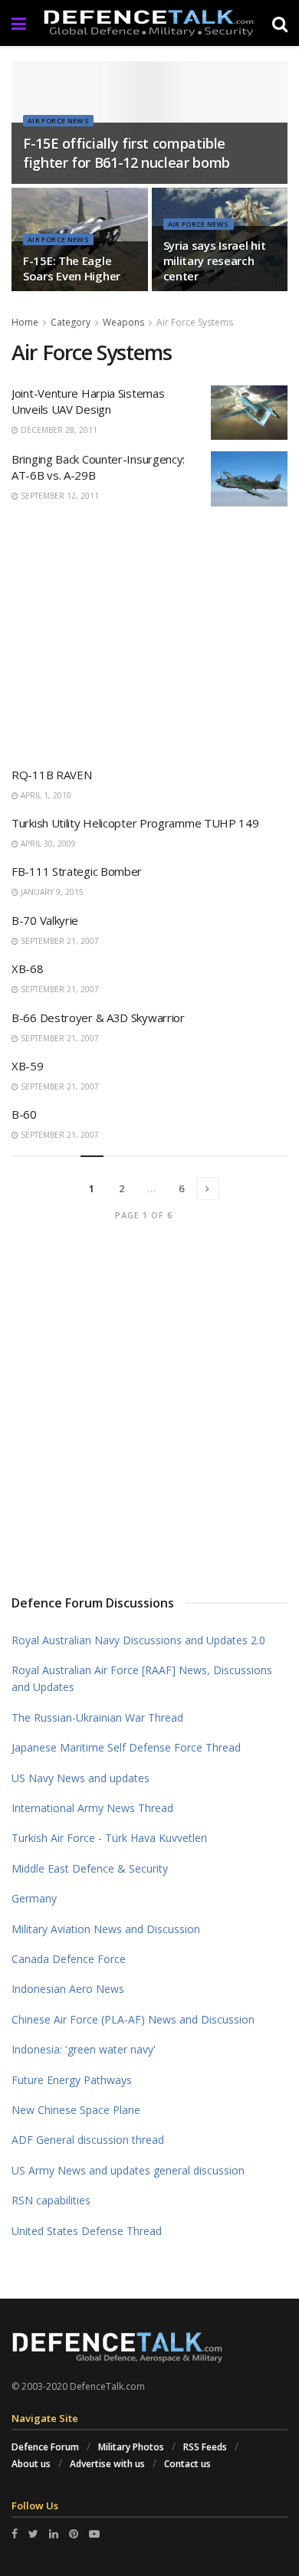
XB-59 (28, 1066)
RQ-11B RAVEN (51, 775)
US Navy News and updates (80, 1778)
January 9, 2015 (51, 892)
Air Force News (58, 121)
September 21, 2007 (59, 941)
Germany (34, 1898)
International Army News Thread (92, 1808)
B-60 (24, 1114)
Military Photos (131, 2447)
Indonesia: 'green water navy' (84, 2049)
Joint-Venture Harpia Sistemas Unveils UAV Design (88, 401)
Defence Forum (45, 2447)
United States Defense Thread (87, 2231)
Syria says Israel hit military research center (215, 261)
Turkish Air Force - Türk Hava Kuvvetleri (109, 1838)
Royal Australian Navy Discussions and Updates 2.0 (138, 1640)
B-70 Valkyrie (45, 920)
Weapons (123, 322)
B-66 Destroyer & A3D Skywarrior (98, 1018)
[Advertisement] (149, 631)
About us (31, 2464)
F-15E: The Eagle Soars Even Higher (72, 268)
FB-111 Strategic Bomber (77, 871)
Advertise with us (107, 2464)
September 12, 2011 (59, 496)
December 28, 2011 (58, 430)
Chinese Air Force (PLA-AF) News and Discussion (133, 2019)
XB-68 (28, 968)
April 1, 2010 (45, 795)
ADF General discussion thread (88, 2140)
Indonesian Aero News (68, 1989)
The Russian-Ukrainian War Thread (97, 1717)
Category (71, 322)
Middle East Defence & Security (90, 1868)
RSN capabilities (51, 2200)
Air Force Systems (195, 322)
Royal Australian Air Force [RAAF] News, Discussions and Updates (142, 1678)
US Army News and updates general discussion (128, 2170)
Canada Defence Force (69, 1959)
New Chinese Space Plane (76, 2110)
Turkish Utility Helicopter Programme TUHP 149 (135, 823)
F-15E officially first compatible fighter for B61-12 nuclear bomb (127, 153)
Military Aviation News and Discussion (106, 1929)
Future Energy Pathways (72, 2080)
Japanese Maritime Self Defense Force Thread (126, 1747)
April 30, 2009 (47, 844)
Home (25, 322)
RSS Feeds (205, 2447)
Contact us (187, 2464)
